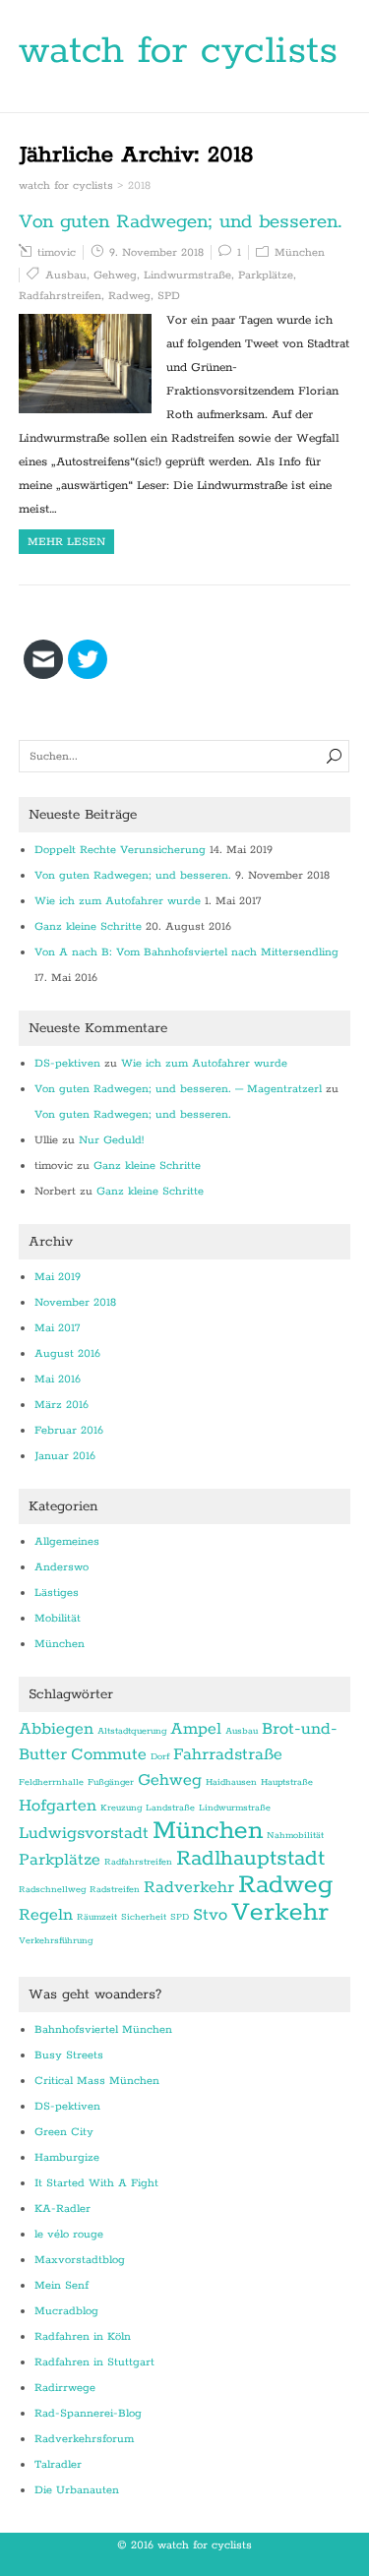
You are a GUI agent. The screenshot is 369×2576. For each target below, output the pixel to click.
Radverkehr (189, 1887)
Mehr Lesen (66, 542)
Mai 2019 (58, 1277)
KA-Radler (62, 2208)
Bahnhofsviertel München (103, 2029)
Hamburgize (67, 2157)
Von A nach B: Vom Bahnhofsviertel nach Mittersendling (186, 952)
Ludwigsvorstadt (84, 1833)
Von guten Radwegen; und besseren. (181, 222)
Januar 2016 (65, 1456)
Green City (64, 2132)
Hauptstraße (287, 1782)
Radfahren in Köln (83, 2336)
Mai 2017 (58, 1328)
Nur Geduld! (111, 1140)
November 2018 (75, 1302)
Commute (109, 1754)
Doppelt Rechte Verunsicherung (120, 850)
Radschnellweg (52, 1889)
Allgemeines (67, 1541)
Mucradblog (66, 2311)
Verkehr (280, 1912)
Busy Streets (69, 2055)
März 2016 (61, 1405)
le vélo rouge (69, 2234)
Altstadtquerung (132, 1731)
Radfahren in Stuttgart (94, 2362)
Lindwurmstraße (187, 275)
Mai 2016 (58, 1379)
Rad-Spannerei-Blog (88, 2413)
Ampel (196, 1729)
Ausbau (66, 275)
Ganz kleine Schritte (88, 926)
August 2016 (67, 1353)
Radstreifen (115, 1889)
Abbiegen (56, 1729)
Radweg (129, 296)
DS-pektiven (67, 1063)
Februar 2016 (69, 1430)
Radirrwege (65, 2388)
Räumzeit (97, 1917)
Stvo (210, 1915)
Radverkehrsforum (84, 2439)
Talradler (58, 2464)
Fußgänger (111, 1782)
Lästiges (57, 1593)
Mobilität (58, 1618)
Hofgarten (58, 1806)
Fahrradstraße (228, 1754)
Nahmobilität (295, 1835)
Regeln (46, 1915)
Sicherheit (144, 1917)
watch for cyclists (178, 51)
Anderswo (61, 1567)
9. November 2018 (156, 252)
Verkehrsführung (56, 1940)
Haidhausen (231, 1782)
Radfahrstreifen (60, 296)
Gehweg (115, 275)
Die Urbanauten (77, 2490)
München (300, 252)
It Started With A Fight (96, 2183)
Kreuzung (121, 1808)
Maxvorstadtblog (80, 2260)
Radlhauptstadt (250, 1859)
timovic (57, 252)
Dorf (160, 1756)
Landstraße (170, 1808)
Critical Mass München (97, 2081)
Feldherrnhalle (51, 1782)
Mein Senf (61, 2285)
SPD (169, 296)
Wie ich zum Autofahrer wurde (118, 901)
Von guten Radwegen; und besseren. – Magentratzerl (178, 1089)
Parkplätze (266, 275)
